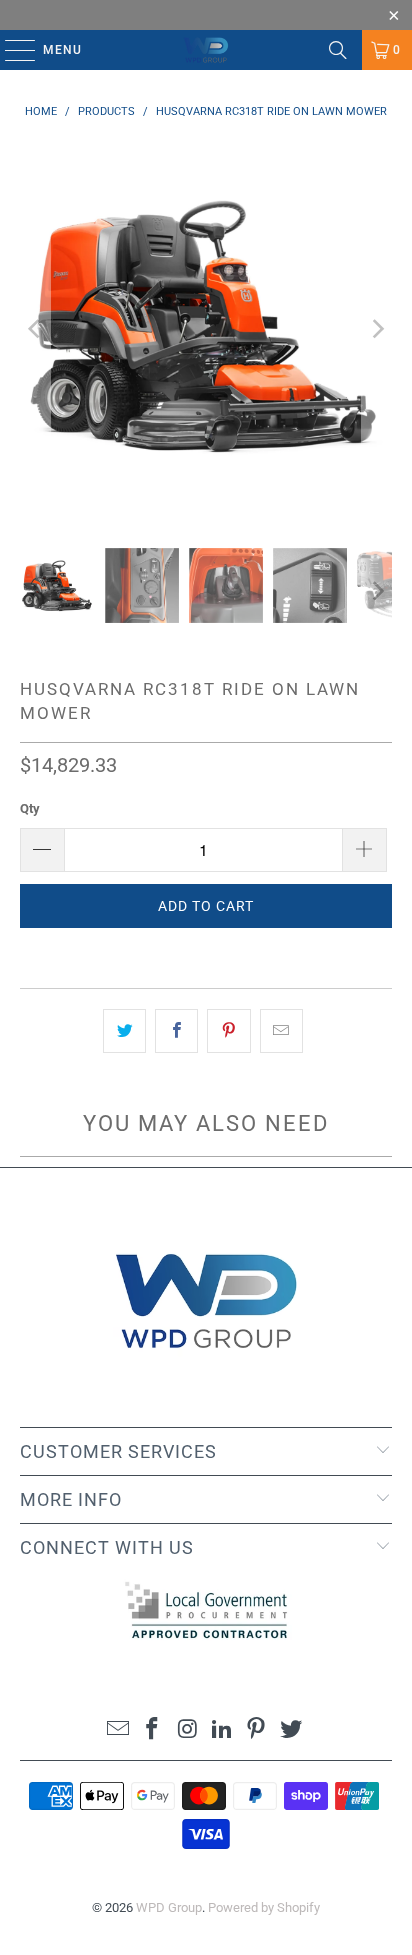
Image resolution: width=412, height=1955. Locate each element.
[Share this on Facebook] (176, 1031)
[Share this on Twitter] (124, 1031)
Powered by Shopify (264, 1907)
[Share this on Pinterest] (228, 1031)
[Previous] (35, 329)
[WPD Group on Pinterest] (257, 1730)
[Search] (338, 50)
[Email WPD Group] (118, 1730)
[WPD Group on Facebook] (153, 1730)
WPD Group (169, 1907)
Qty (30, 808)
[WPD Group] (206, 50)
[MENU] (10, 50)
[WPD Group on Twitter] (292, 1730)
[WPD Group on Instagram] (188, 1730)
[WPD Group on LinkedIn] (222, 1730)
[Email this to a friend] (281, 1031)
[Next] (377, 329)
